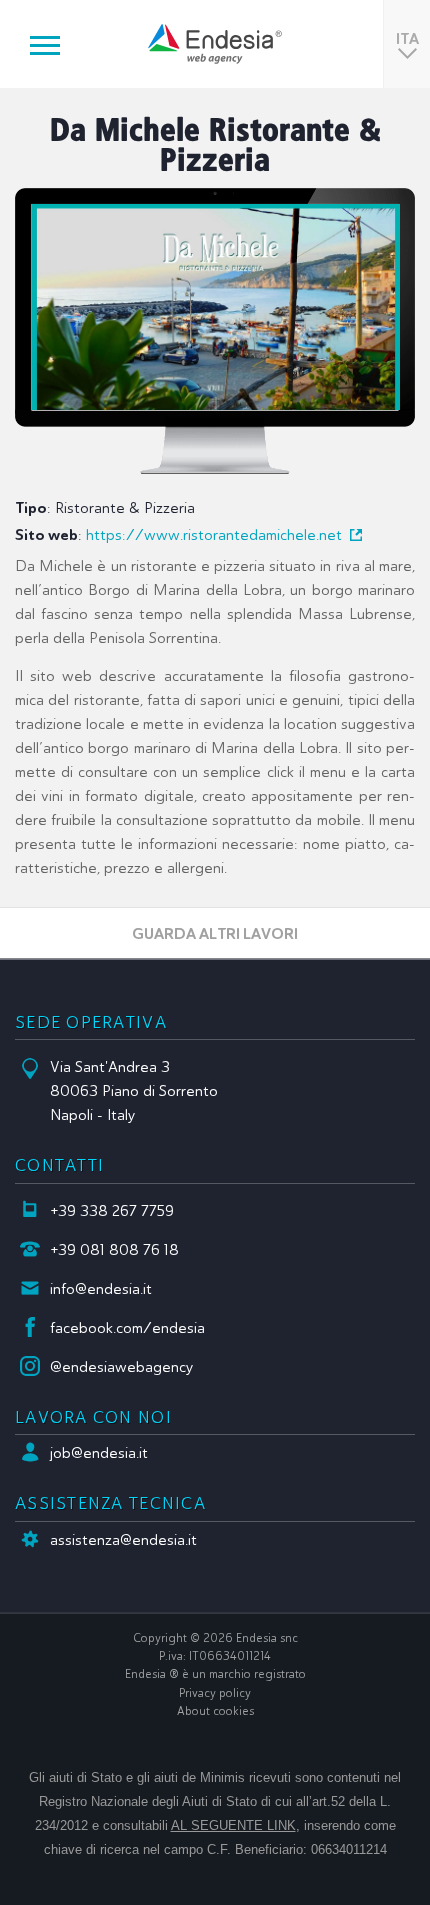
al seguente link (233, 1825)
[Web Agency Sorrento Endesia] (215, 44)
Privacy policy (215, 1693)
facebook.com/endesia (127, 1328)
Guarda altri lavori (215, 933)
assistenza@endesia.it (123, 1540)
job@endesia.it (99, 1453)
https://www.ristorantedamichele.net (214, 535)
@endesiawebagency (122, 1367)
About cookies (215, 1711)
